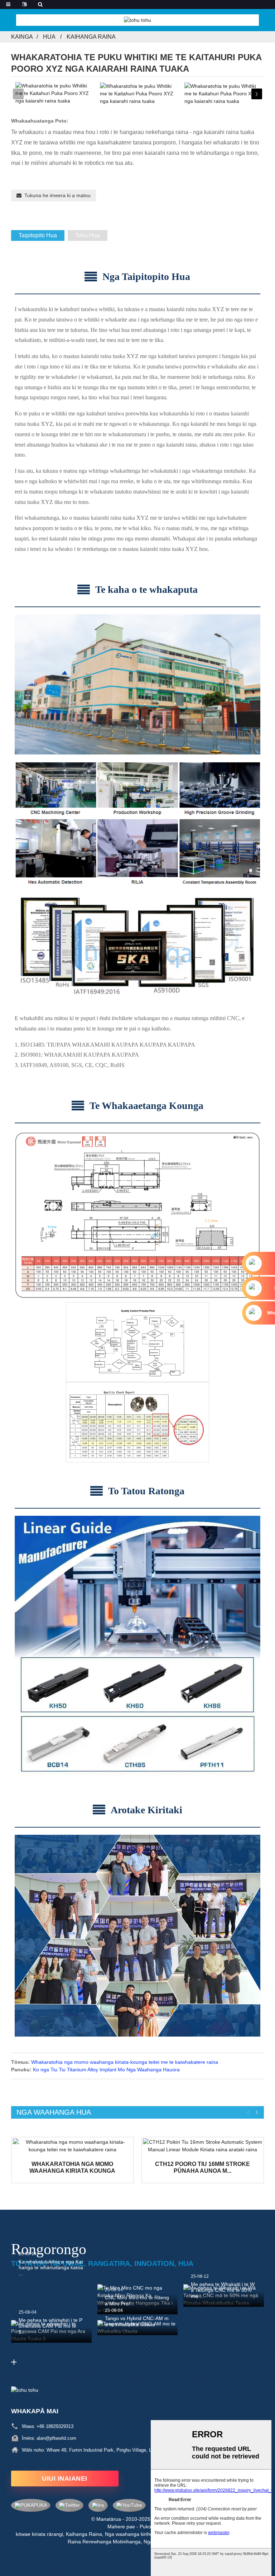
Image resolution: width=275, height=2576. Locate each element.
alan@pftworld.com (56, 2438)
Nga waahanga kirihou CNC (136, 2534)
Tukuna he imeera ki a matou (57, 195)
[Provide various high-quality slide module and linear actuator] (73, 2146)
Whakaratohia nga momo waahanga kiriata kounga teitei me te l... (72, 2168)
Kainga (22, 37)
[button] (257, 94)
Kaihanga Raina (91, 37)
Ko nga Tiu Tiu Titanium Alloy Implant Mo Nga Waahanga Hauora (106, 2070)
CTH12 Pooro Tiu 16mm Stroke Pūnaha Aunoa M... (202, 2167)
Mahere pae (121, 2527)
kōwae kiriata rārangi (39, 2534)
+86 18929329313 (55, 2426)
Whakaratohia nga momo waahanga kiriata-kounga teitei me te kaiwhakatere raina (125, 2062)
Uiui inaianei (65, 2479)
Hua (49, 37)
